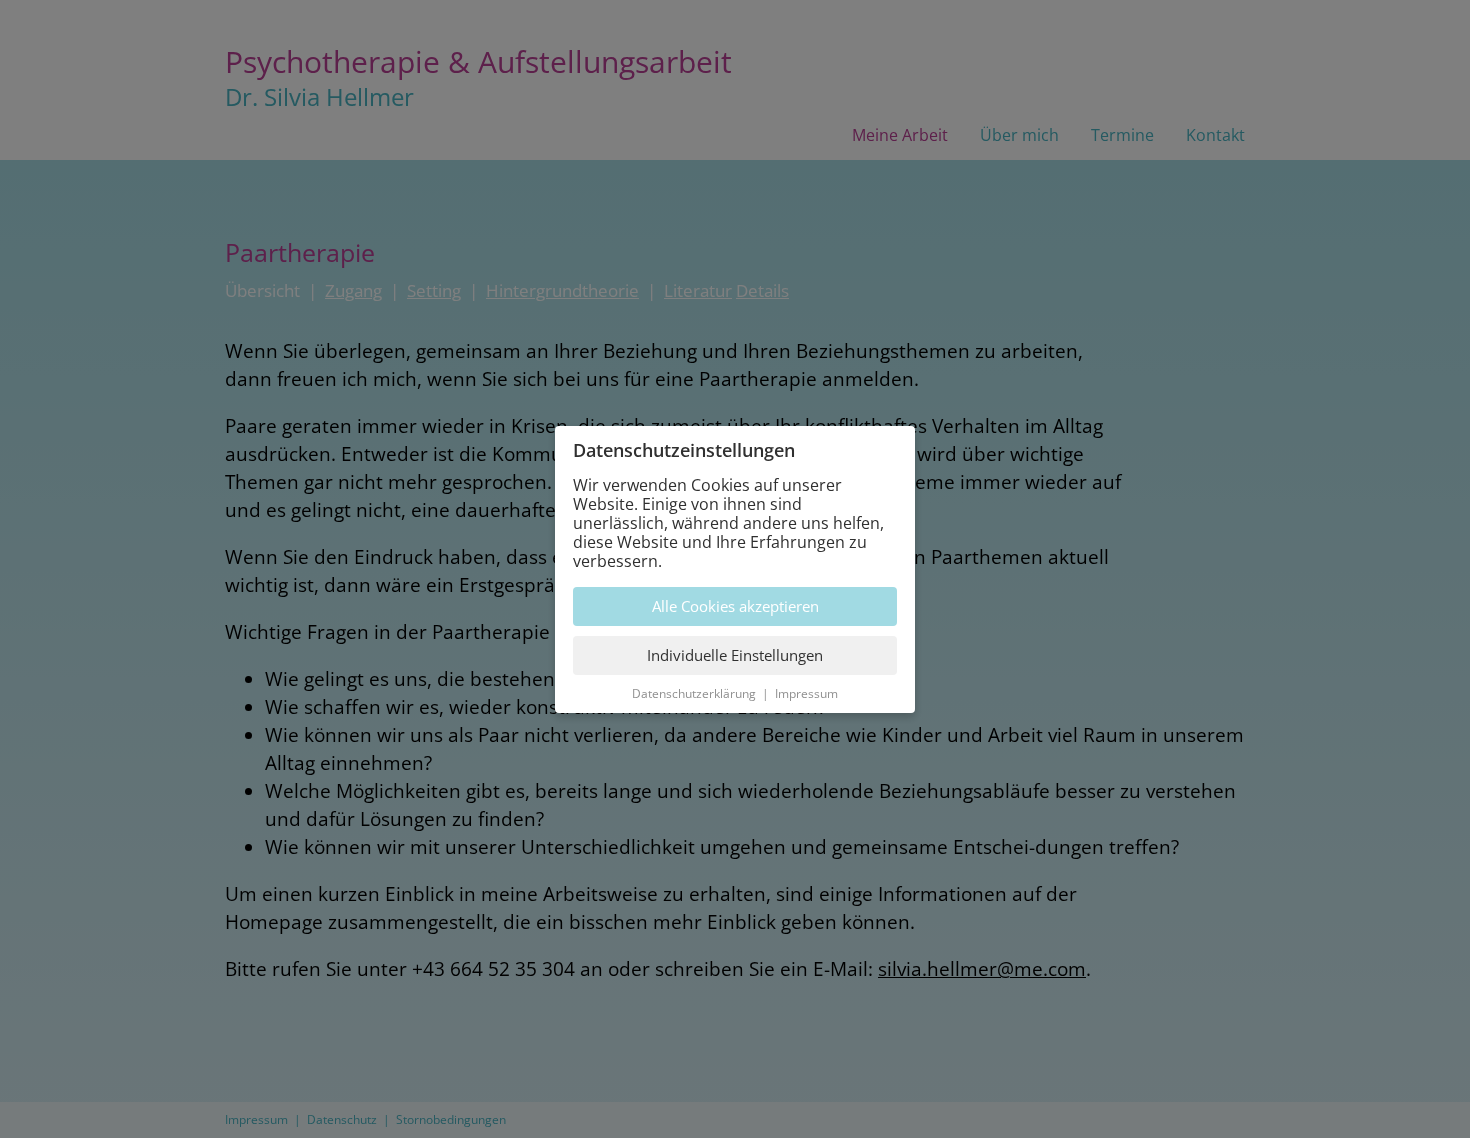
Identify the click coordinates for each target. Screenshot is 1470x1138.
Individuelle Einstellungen (735, 655)
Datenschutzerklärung (694, 693)
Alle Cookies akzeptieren (735, 606)
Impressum (806, 693)
